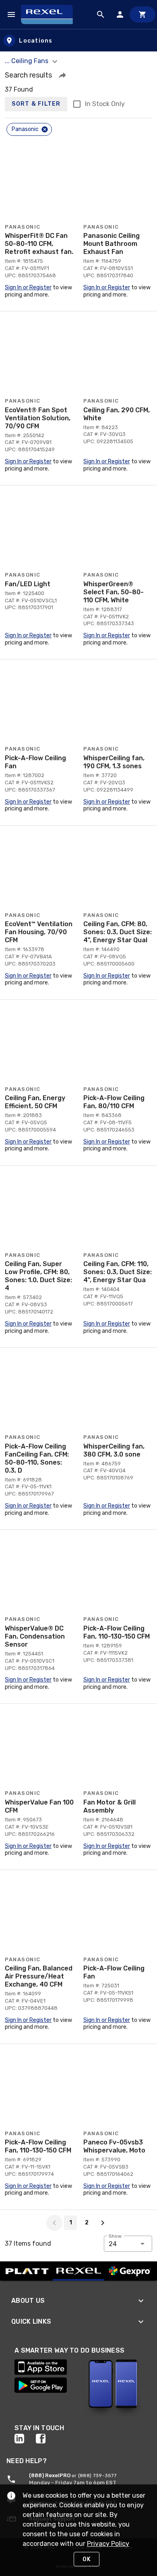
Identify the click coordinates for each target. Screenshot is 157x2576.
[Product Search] (101, 14)
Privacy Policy (108, 2544)
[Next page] (103, 2223)
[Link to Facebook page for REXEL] (46, 2439)
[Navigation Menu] (11, 14)
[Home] (51, 14)
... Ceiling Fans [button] (27, 61)
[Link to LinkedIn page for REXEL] (25, 2439)
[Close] (45, 129)
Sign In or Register (28, 287)
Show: (116, 2236)
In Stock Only (105, 104)
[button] (62, 75)
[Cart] (143, 14)
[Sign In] (120, 14)
